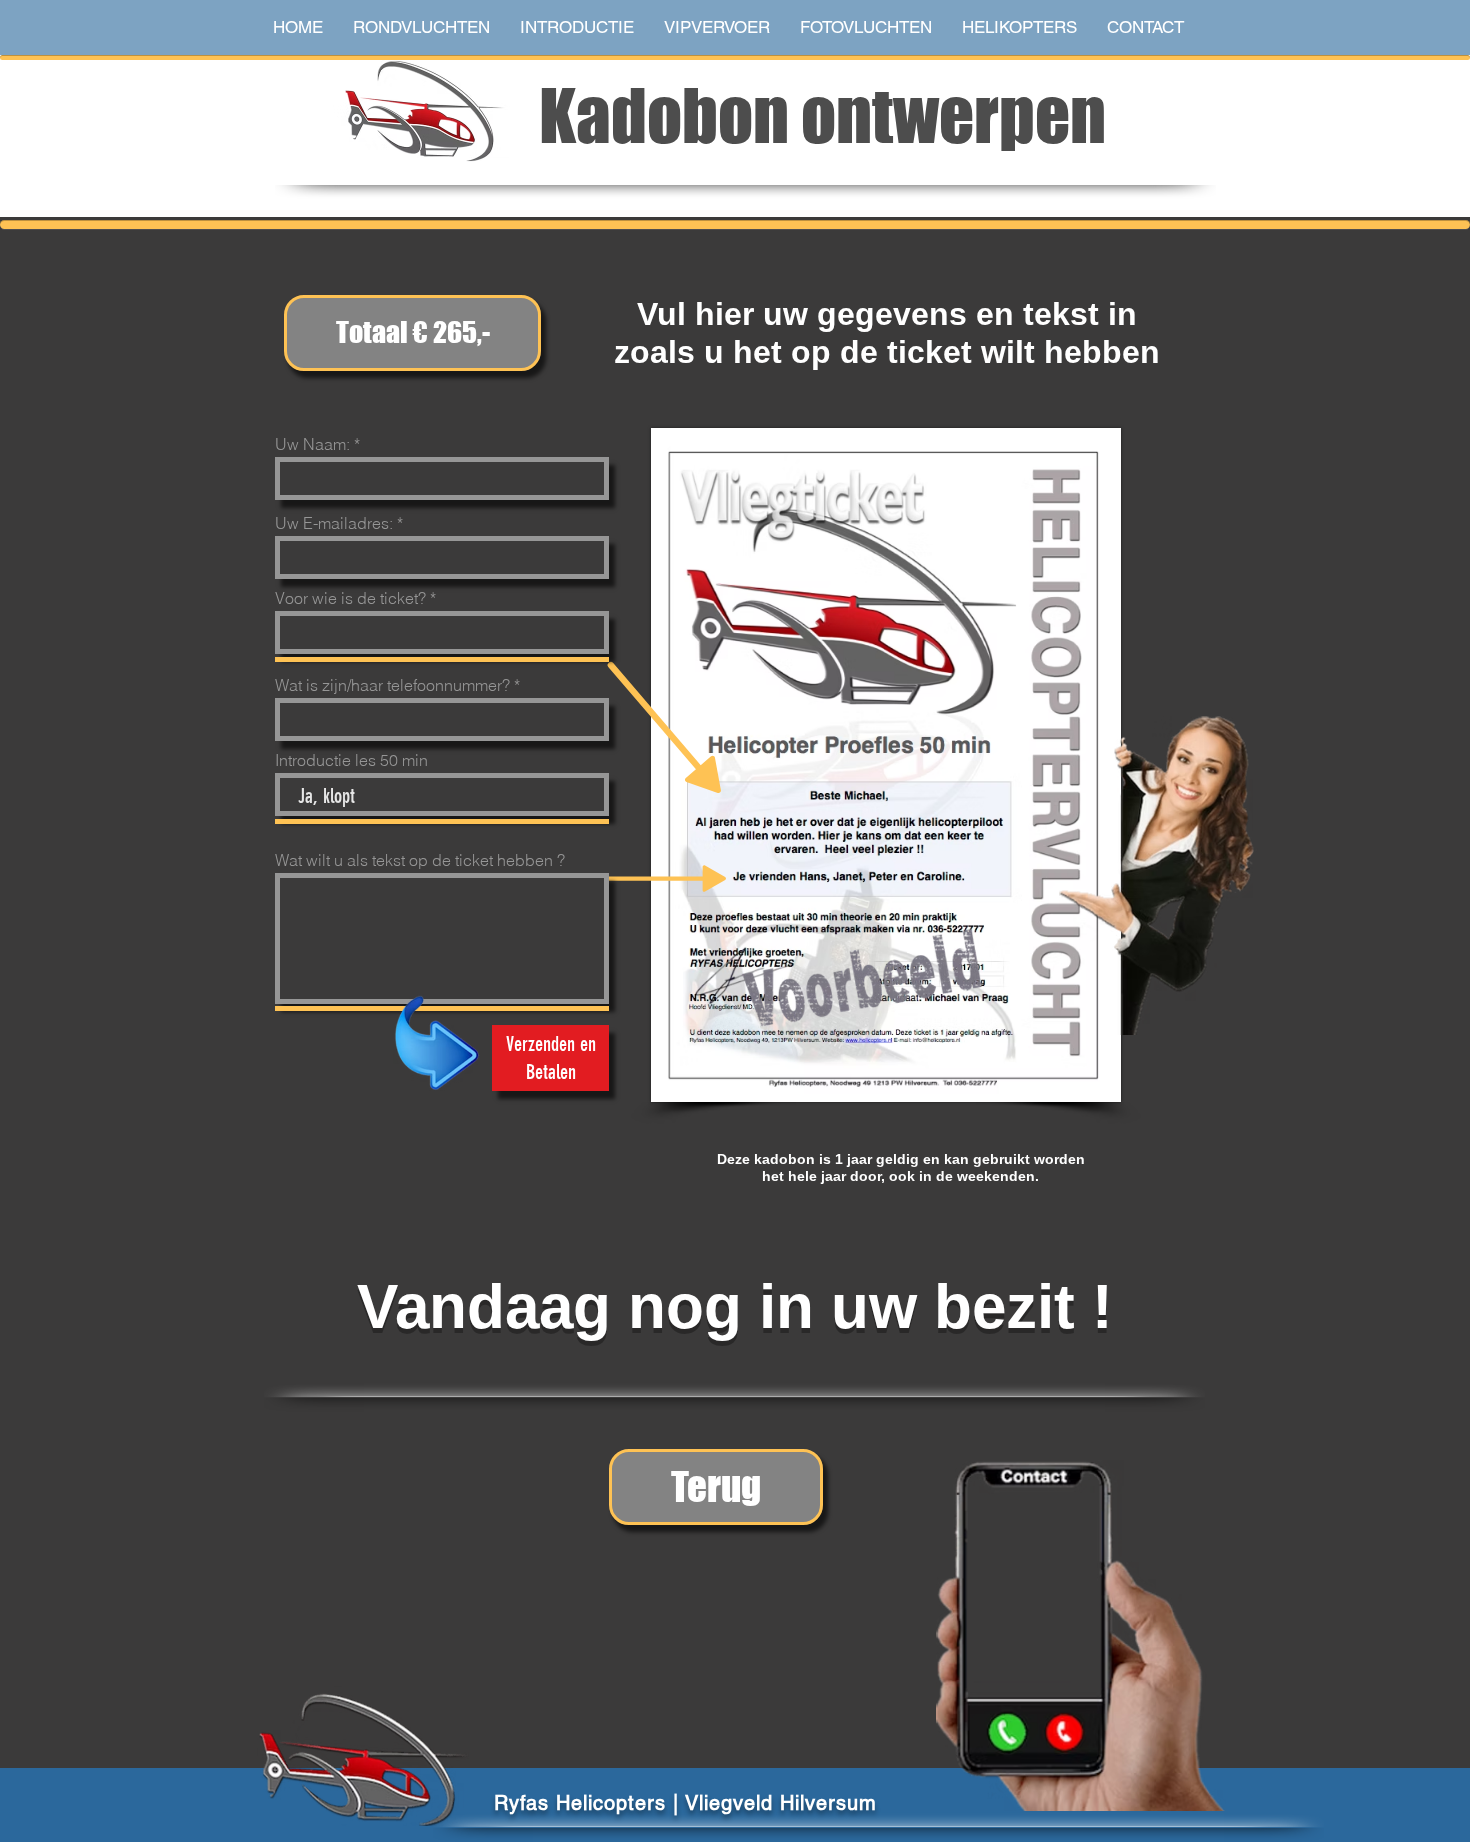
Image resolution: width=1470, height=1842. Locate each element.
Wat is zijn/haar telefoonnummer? (392, 685)
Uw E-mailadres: (334, 523)
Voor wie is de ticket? (350, 598)
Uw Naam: (312, 444)
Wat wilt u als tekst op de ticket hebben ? (420, 860)
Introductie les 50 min (351, 760)
